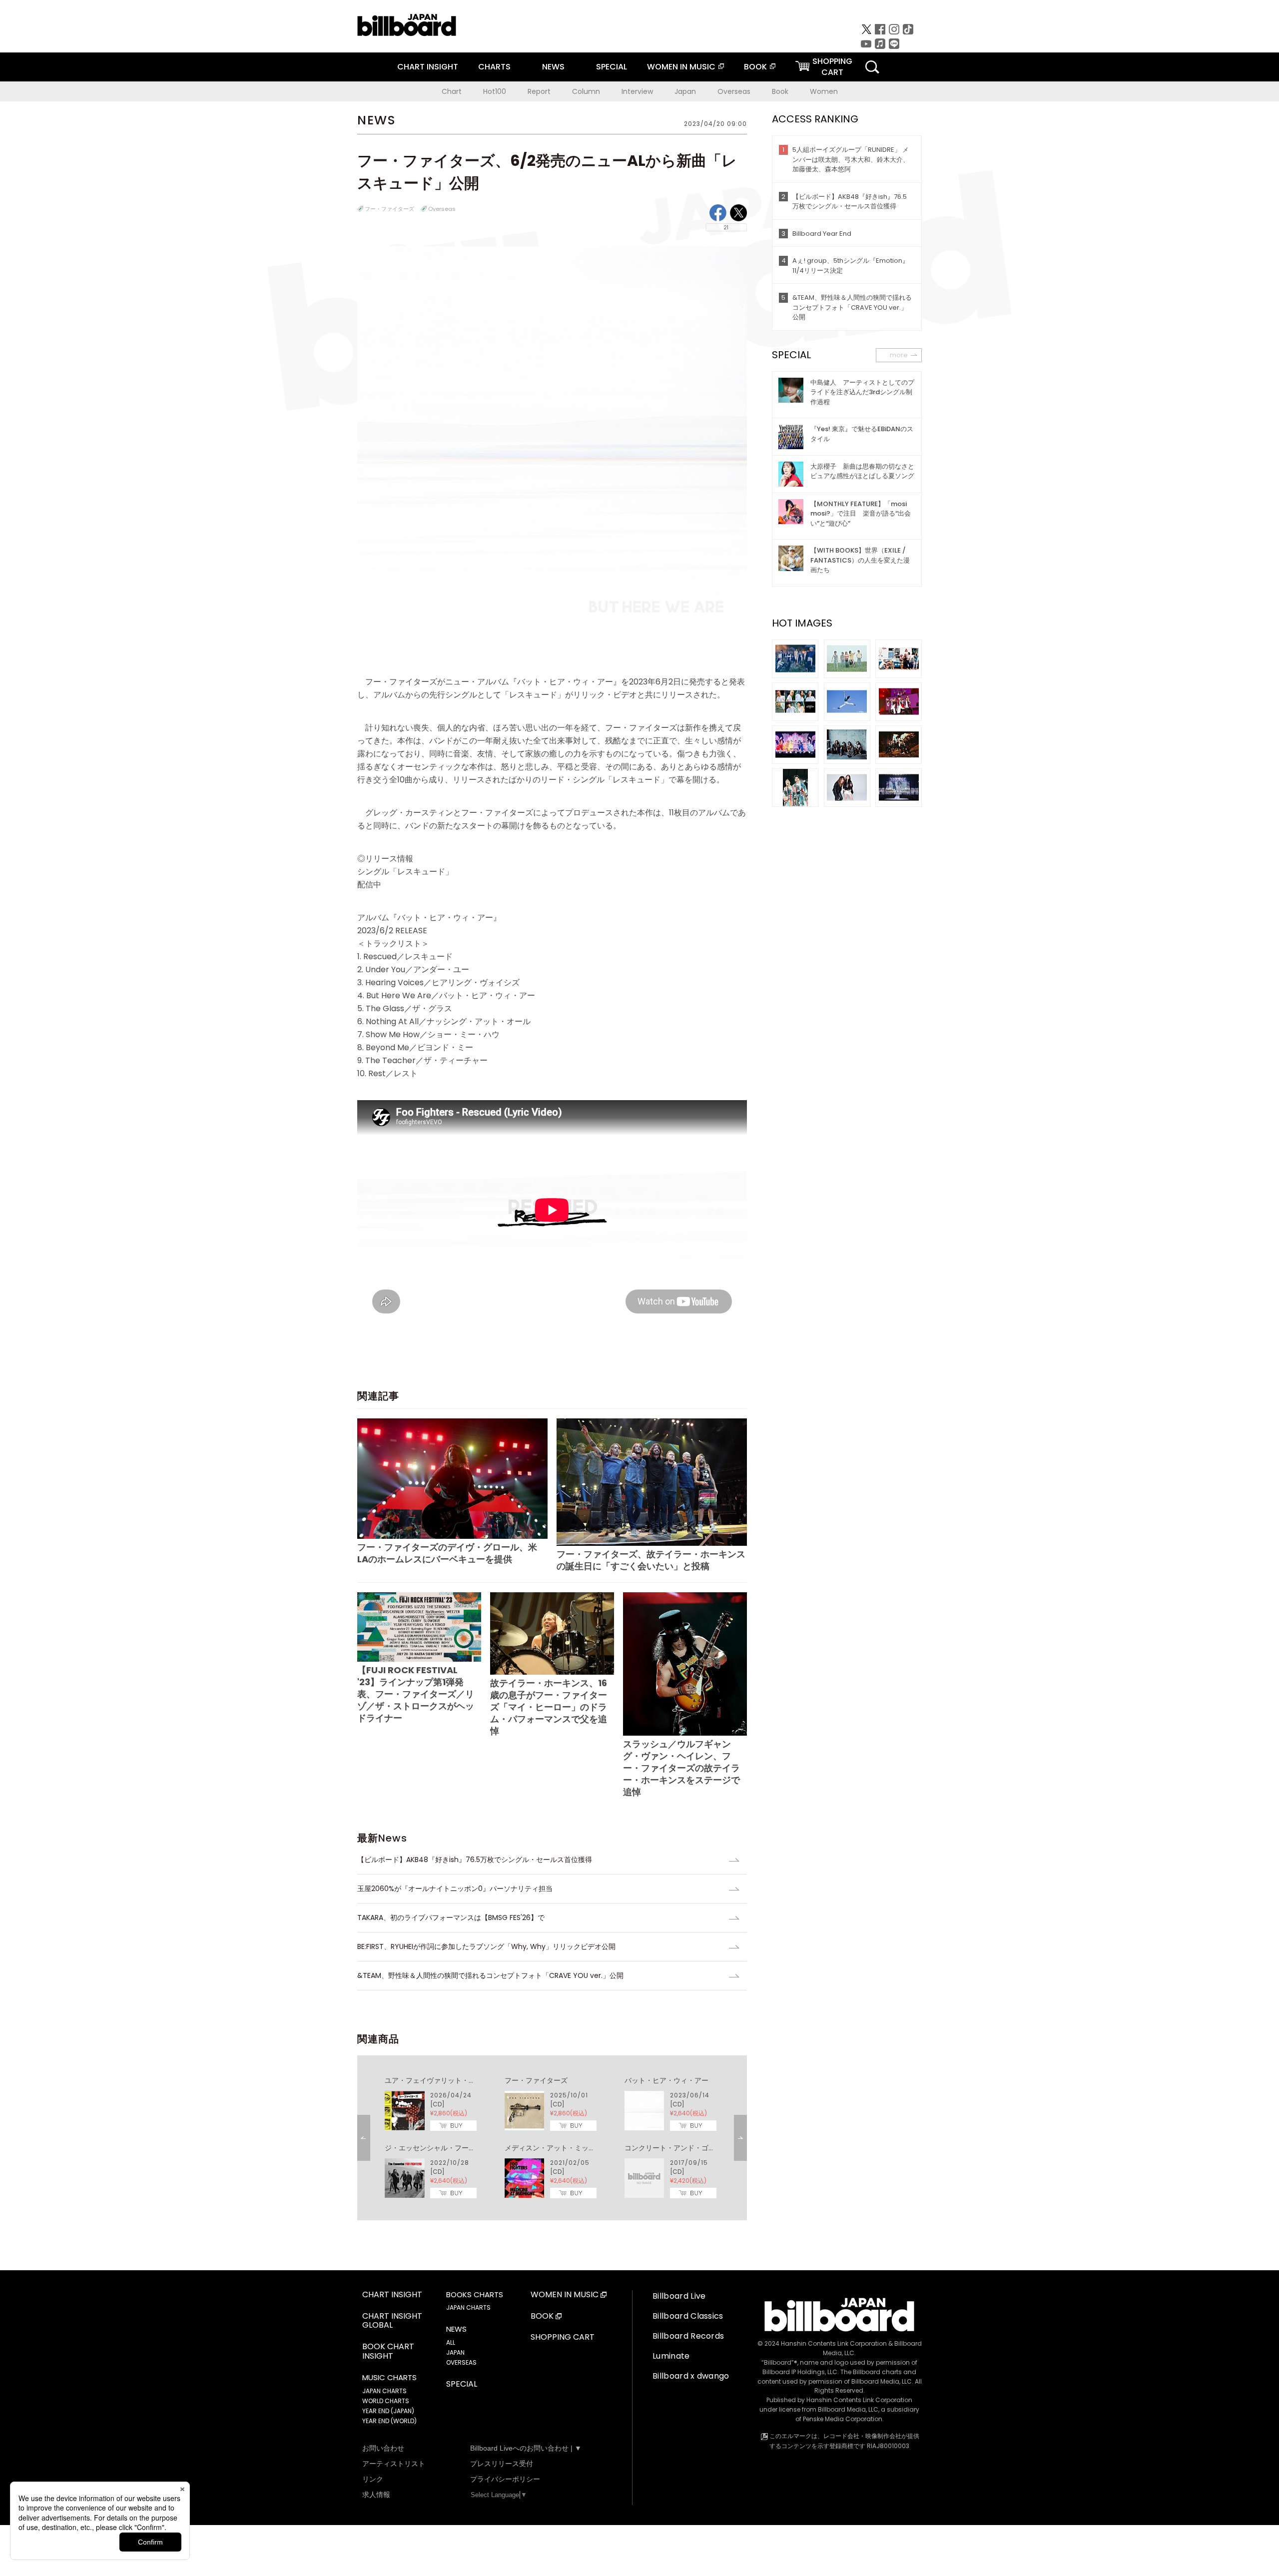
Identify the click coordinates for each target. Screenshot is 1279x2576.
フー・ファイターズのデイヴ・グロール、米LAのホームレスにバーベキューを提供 (447, 1553)
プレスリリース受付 (502, 2464)
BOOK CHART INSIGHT (388, 2352)
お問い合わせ (383, 2448)
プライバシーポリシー (505, 2479)
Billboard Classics (688, 2316)
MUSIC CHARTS (389, 2378)
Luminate (671, 2356)
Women (824, 91)
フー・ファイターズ (389, 209)
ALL (451, 2342)
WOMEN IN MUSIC (681, 67)
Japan (685, 91)
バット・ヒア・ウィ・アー (666, 2080)
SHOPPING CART (563, 2337)
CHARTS (494, 67)
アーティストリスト (394, 2464)
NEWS (553, 67)
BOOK (755, 67)
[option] (552, 2138)
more (899, 355)
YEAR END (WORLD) (389, 2421)
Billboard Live (679, 2296)
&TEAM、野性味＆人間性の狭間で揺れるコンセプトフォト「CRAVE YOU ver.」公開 (490, 1975)
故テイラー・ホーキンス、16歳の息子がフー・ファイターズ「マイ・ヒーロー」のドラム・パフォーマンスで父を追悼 (549, 1707)
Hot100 (495, 91)
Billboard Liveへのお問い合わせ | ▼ (526, 2448)
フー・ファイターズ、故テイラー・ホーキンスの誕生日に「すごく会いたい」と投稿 (651, 1560)
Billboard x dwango (691, 2376)
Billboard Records (688, 2336)
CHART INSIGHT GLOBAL (392, 2321)
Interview (637, 91)
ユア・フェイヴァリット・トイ (434, 2080)
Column (586, 91)
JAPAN (455, 2352)
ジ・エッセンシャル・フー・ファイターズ (451, 2148)
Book (780, 91)
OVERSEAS (461, 2362)
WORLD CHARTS (386, 2401)
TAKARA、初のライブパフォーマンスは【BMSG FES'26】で (451, 1918)
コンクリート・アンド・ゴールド (677, 2148)
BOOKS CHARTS (475, 2295)
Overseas (734, 91)
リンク (373, 2479)
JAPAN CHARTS (384, 2391)
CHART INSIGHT (428, 67)
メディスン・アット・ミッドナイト (561, 2148)
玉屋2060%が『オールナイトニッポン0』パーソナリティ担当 (455, 1889)
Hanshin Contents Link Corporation (834, 2343)
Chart (452, 91)
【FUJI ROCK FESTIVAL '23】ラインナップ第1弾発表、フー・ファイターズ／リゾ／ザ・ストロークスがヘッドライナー (416, 1694)
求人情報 (376, 2495)
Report (539, 91)
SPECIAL (612, 67)
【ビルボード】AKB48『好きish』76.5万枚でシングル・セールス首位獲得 (478, 1860)
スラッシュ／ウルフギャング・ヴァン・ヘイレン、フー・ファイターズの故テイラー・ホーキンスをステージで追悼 (681, 1768)
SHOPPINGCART (832, 67)
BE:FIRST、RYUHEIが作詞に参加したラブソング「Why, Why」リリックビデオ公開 (486, 1946)
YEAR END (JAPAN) (388, 2411)
